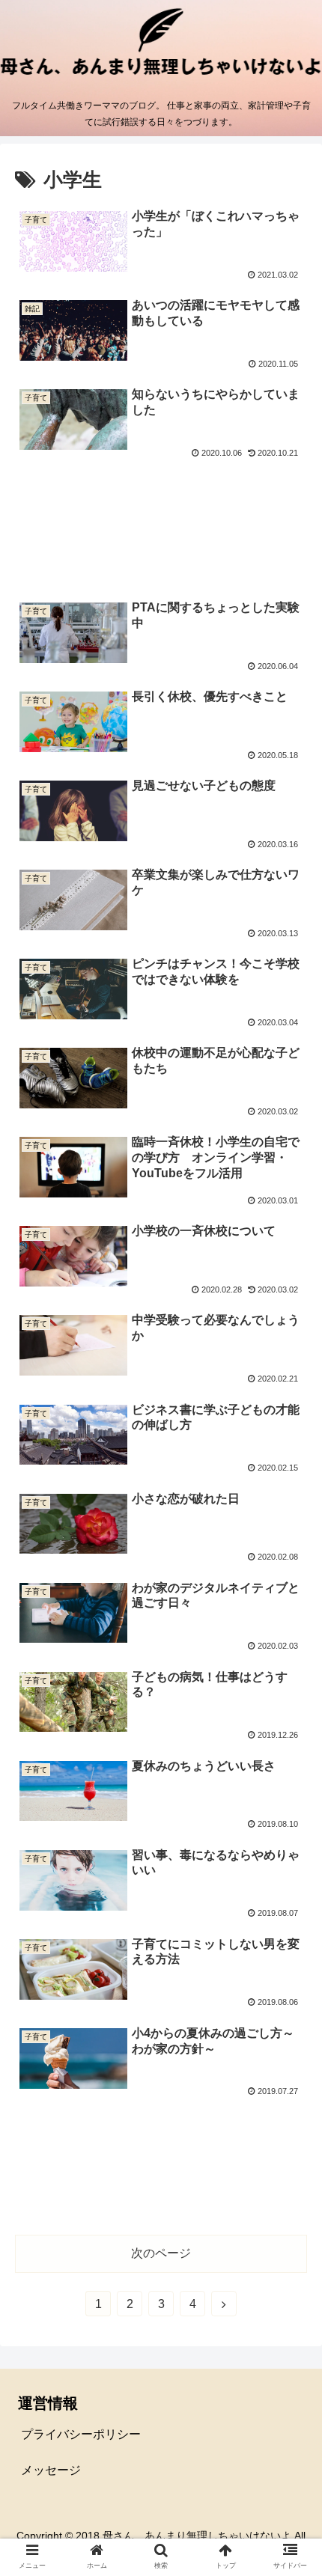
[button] (291, 1727)
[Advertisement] (161, 524)
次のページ (161, 2253)
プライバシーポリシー (81, 2434)
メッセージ (51, 2470)
